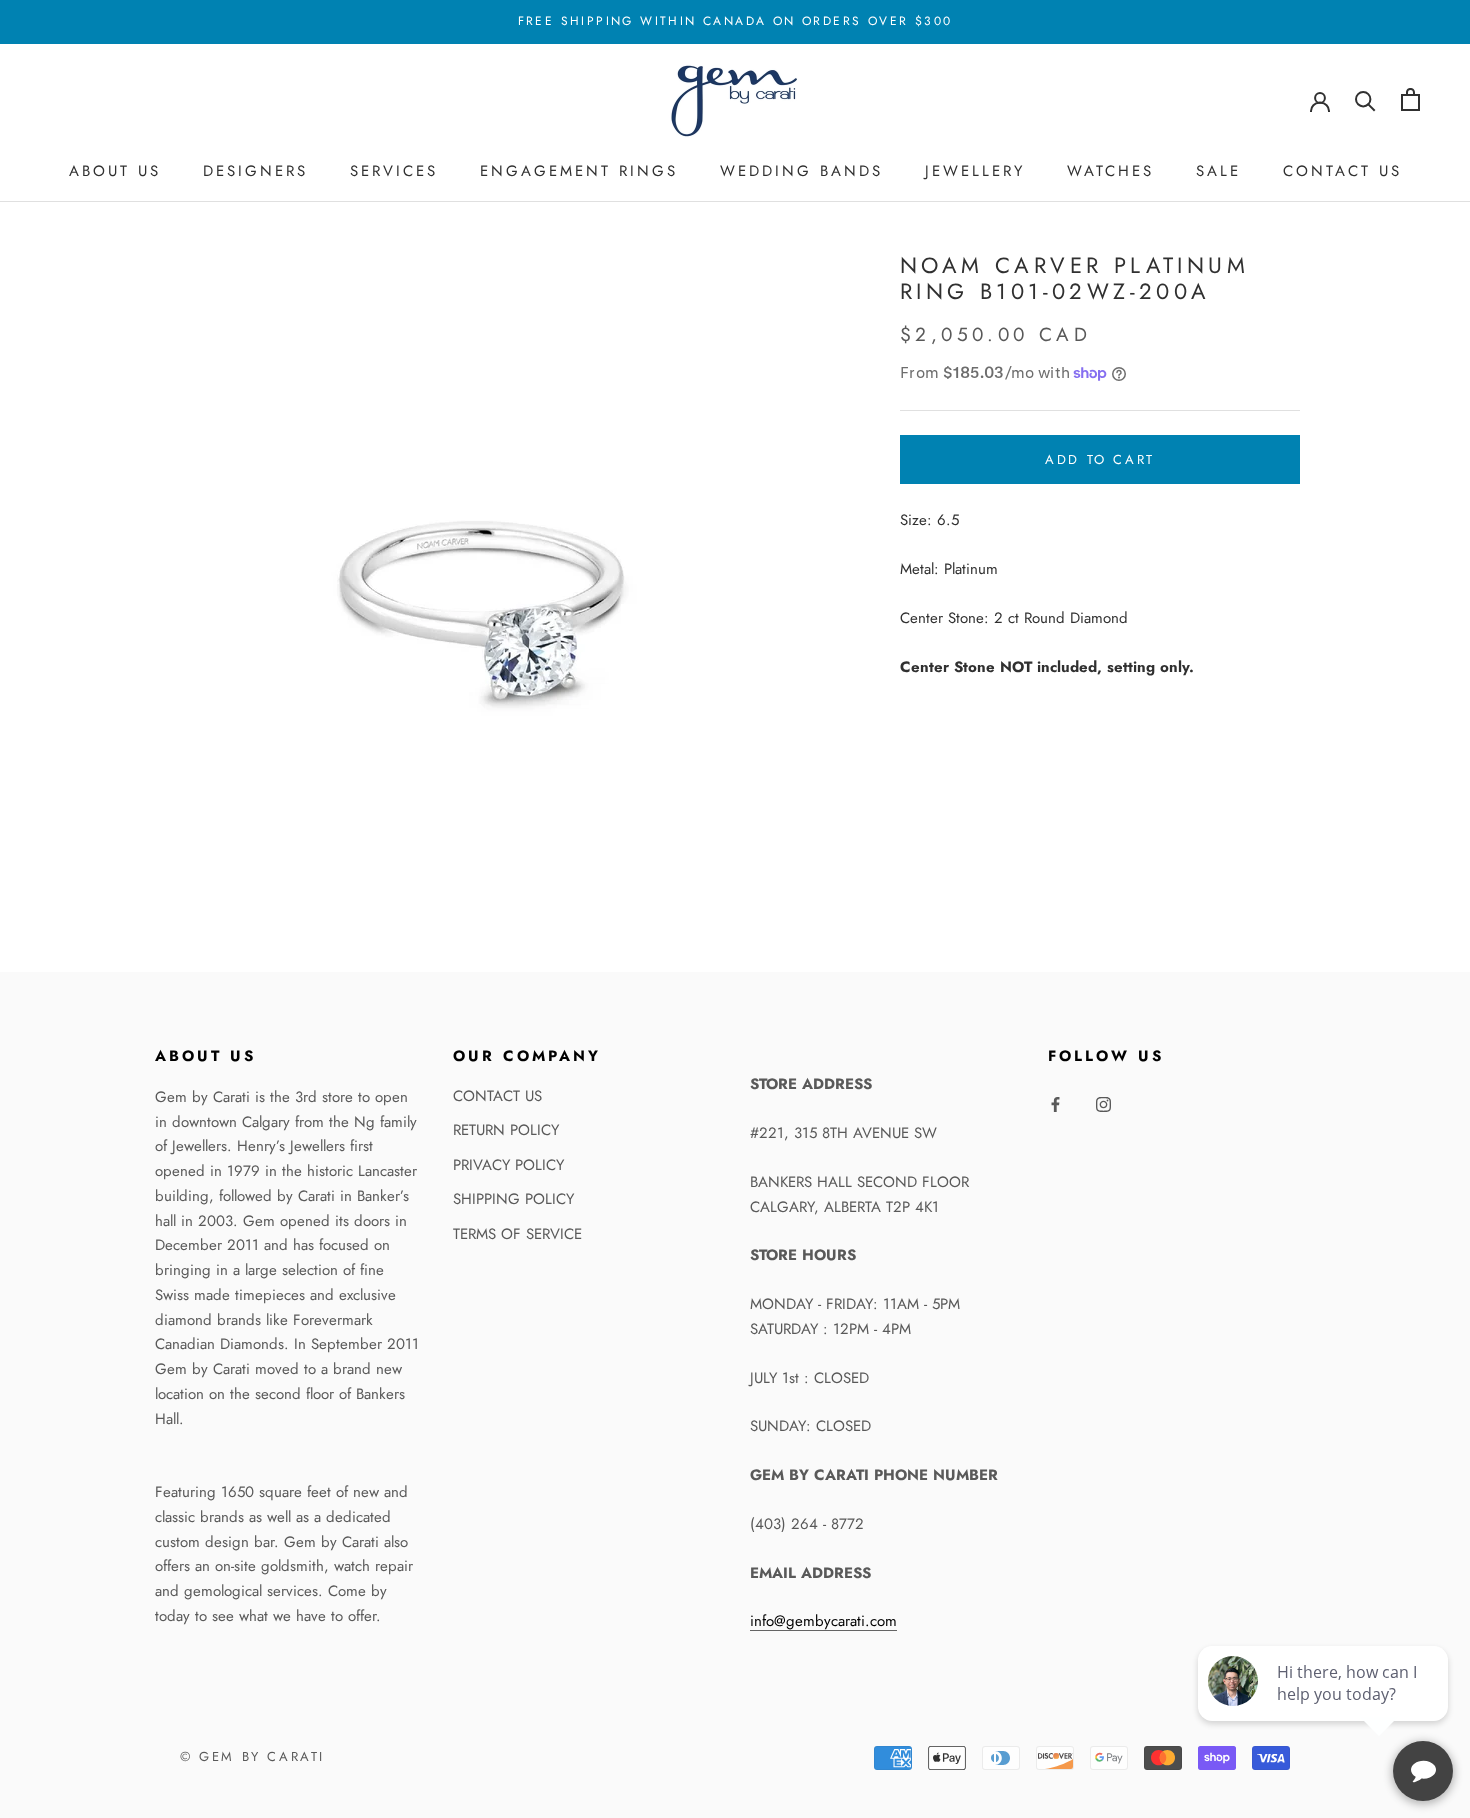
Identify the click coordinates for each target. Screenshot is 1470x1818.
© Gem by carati (252, 1756)
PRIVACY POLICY (508, 1165)
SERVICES (394, 171)
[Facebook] (1055, 1103)
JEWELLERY (975, 171)
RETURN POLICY (506, 1130)
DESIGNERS (255, 171)
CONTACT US (1342, 171)
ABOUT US (115, 171)
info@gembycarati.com (823, 1621)
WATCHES (1110, 171)
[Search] (1365, 99)
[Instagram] (1103, 1103)
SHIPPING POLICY (513, 1199)
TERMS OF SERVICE (517, 1234)
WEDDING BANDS (801, 171)
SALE (1218, 171)
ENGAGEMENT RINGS (579, 171)
